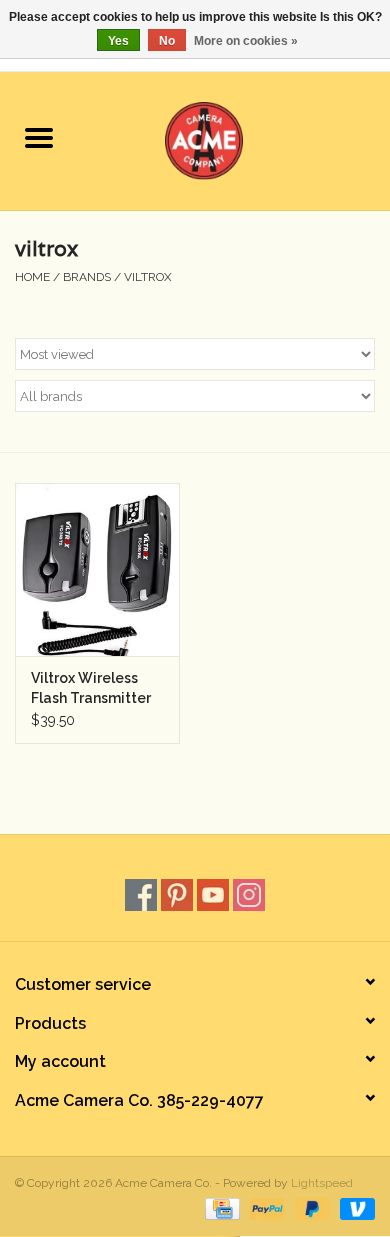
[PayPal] (265, 1208)
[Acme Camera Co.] (234, 139)
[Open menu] (39, 137)
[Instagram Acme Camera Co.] (249, 895)
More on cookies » (246, 41)
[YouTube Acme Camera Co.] (213, 895)
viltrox (148, 277)
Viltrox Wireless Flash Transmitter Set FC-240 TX (91, 689)
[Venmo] (354, 1208)
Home (32, 277)
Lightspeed (322, 1183)
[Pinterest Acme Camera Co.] (177, 895)
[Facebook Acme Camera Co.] (141, 895)
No (167, 41)
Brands (87, 277)
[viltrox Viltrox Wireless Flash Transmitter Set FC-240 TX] (97, 569)
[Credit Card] (220, 1208)
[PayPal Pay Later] (310, 1208)
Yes (118, 41)
